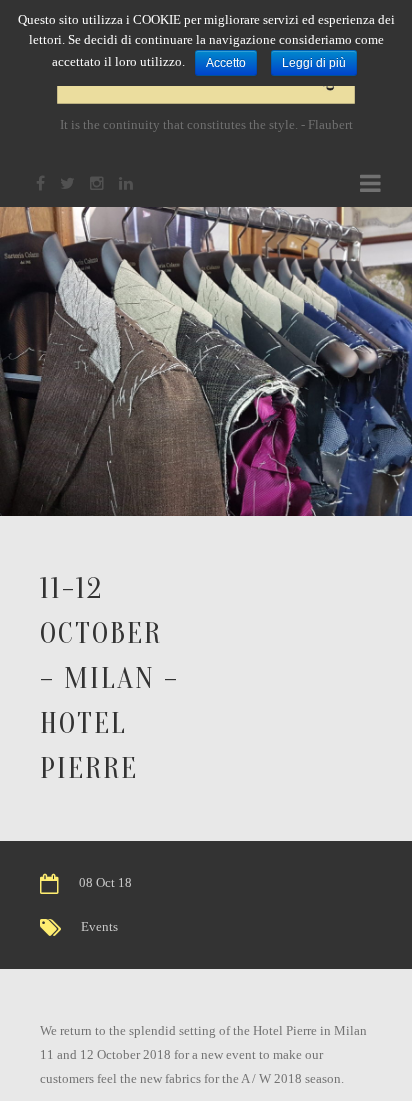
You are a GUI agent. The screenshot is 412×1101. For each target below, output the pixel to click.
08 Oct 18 (105, 882)
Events (99, 926)
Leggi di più (314, 63)
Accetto (226, 63)
